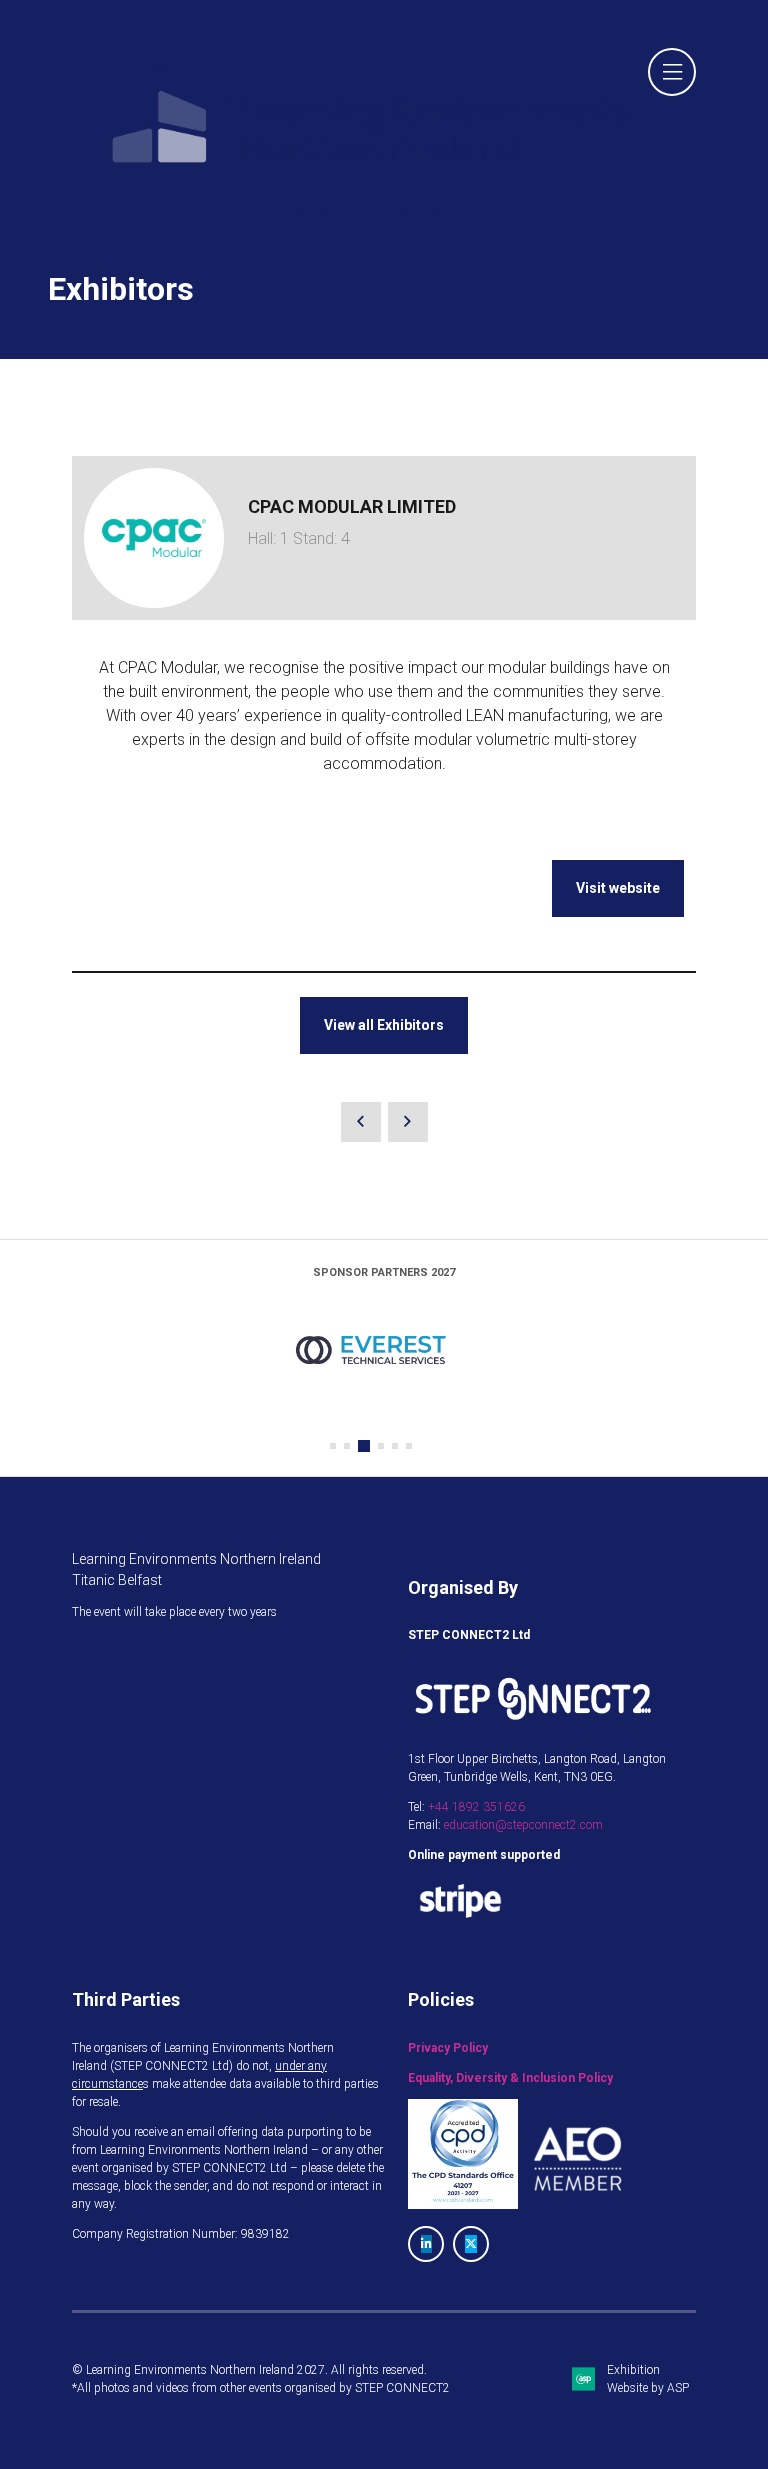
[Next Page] (408, 1122)
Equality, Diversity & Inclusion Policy (510, 2078)
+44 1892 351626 (476, 1807)
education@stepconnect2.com (523, 1825)
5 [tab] (395, 1446)
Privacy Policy (448, 2048)
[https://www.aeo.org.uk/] (578, 2205)
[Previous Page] (361, 1122)
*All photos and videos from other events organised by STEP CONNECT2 (261, 2388)
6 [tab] (409, 1446)
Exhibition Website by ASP (648, 2379)
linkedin (426, 2244)
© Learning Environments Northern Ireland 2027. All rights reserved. (249, 2370)
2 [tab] (347, 1446)
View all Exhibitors (384, 1025)
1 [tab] (333, 1446)
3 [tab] (364, 1446)
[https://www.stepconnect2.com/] (533, 1729)
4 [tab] (381, 1446)
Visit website (618, 888)
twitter (471, 2244)
